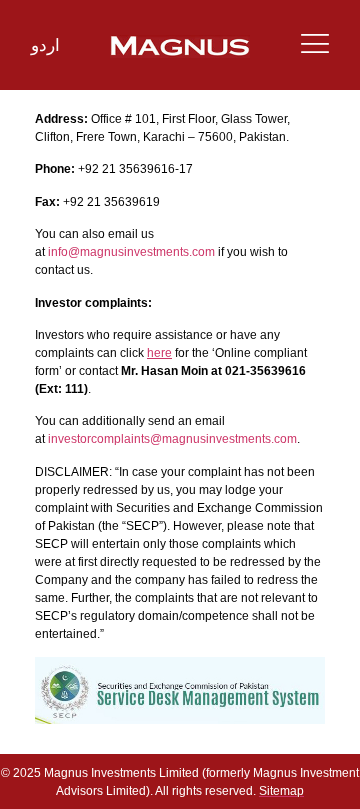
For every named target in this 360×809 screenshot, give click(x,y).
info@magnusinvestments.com (131, 252)
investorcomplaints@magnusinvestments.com (172, 439)
